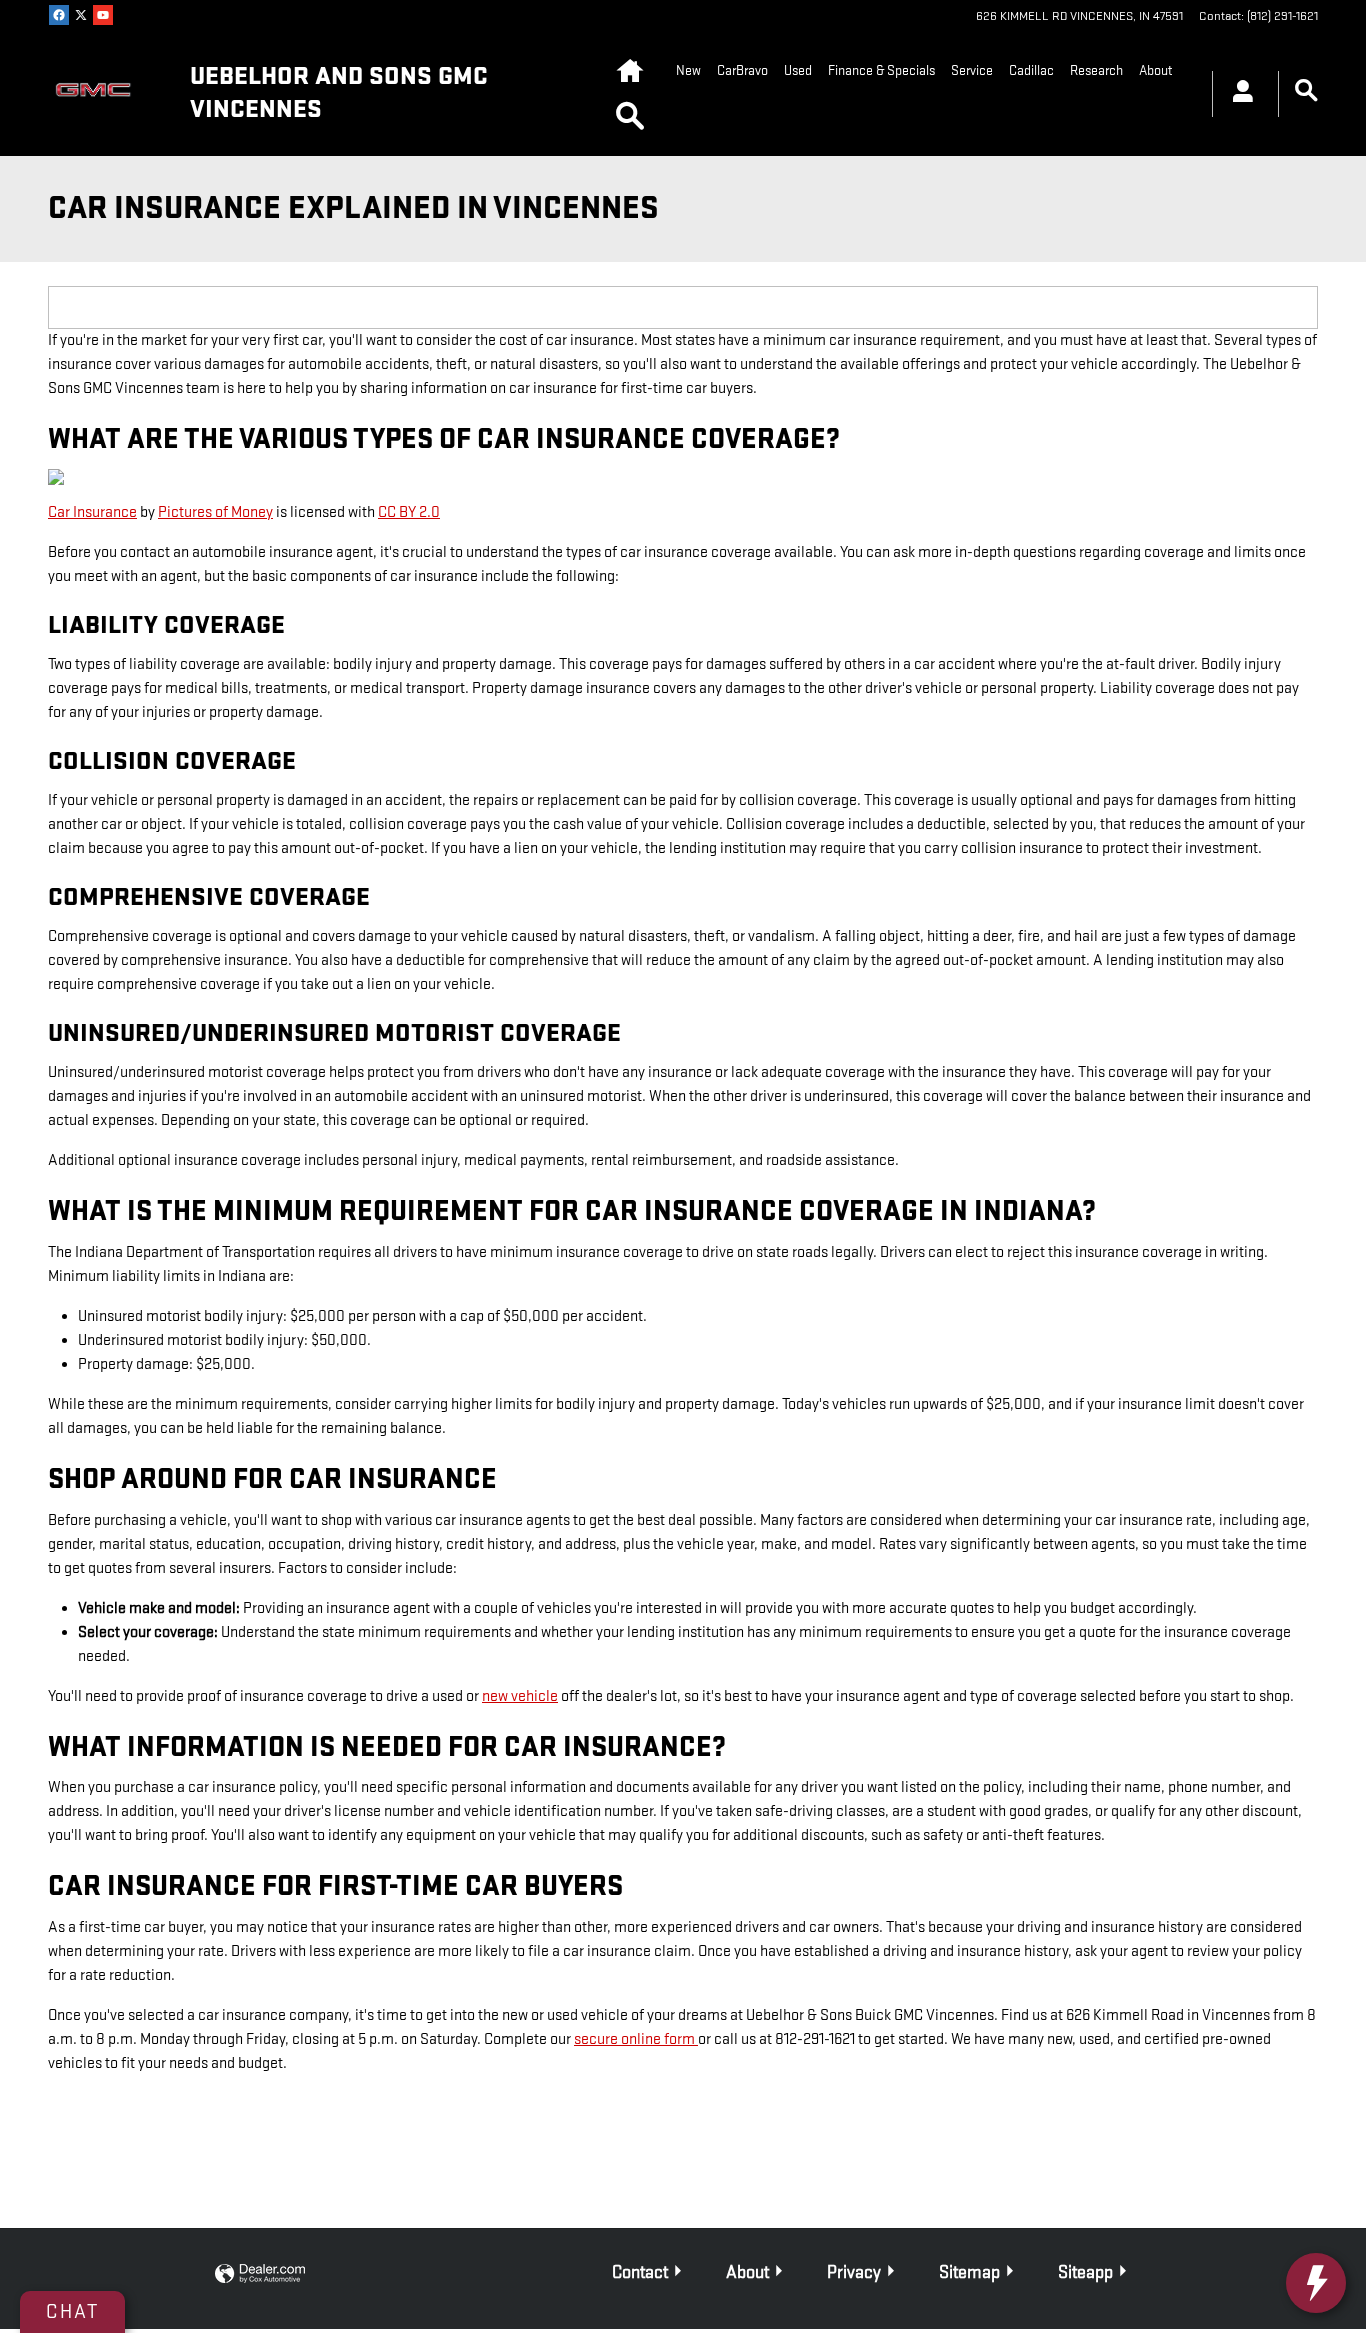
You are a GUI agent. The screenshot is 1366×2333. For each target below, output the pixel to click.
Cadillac (1031, 70)
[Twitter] (81, 15)
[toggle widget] (1316, 2283)
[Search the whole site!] (1306, 91)
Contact (640, 2272)
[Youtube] (103, 15)
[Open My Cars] (1237, 94)
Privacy (854, 2272)
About (1155, 70)
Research (1096, 70)
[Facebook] (59, 15)
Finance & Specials (881, 70)
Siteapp (1085, 2272)
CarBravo (742, 70)
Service (972, 70)
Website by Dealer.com (260, 2274)
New (688, 70)
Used (798, 70)
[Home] (103, 94)
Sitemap (969, 2272)
